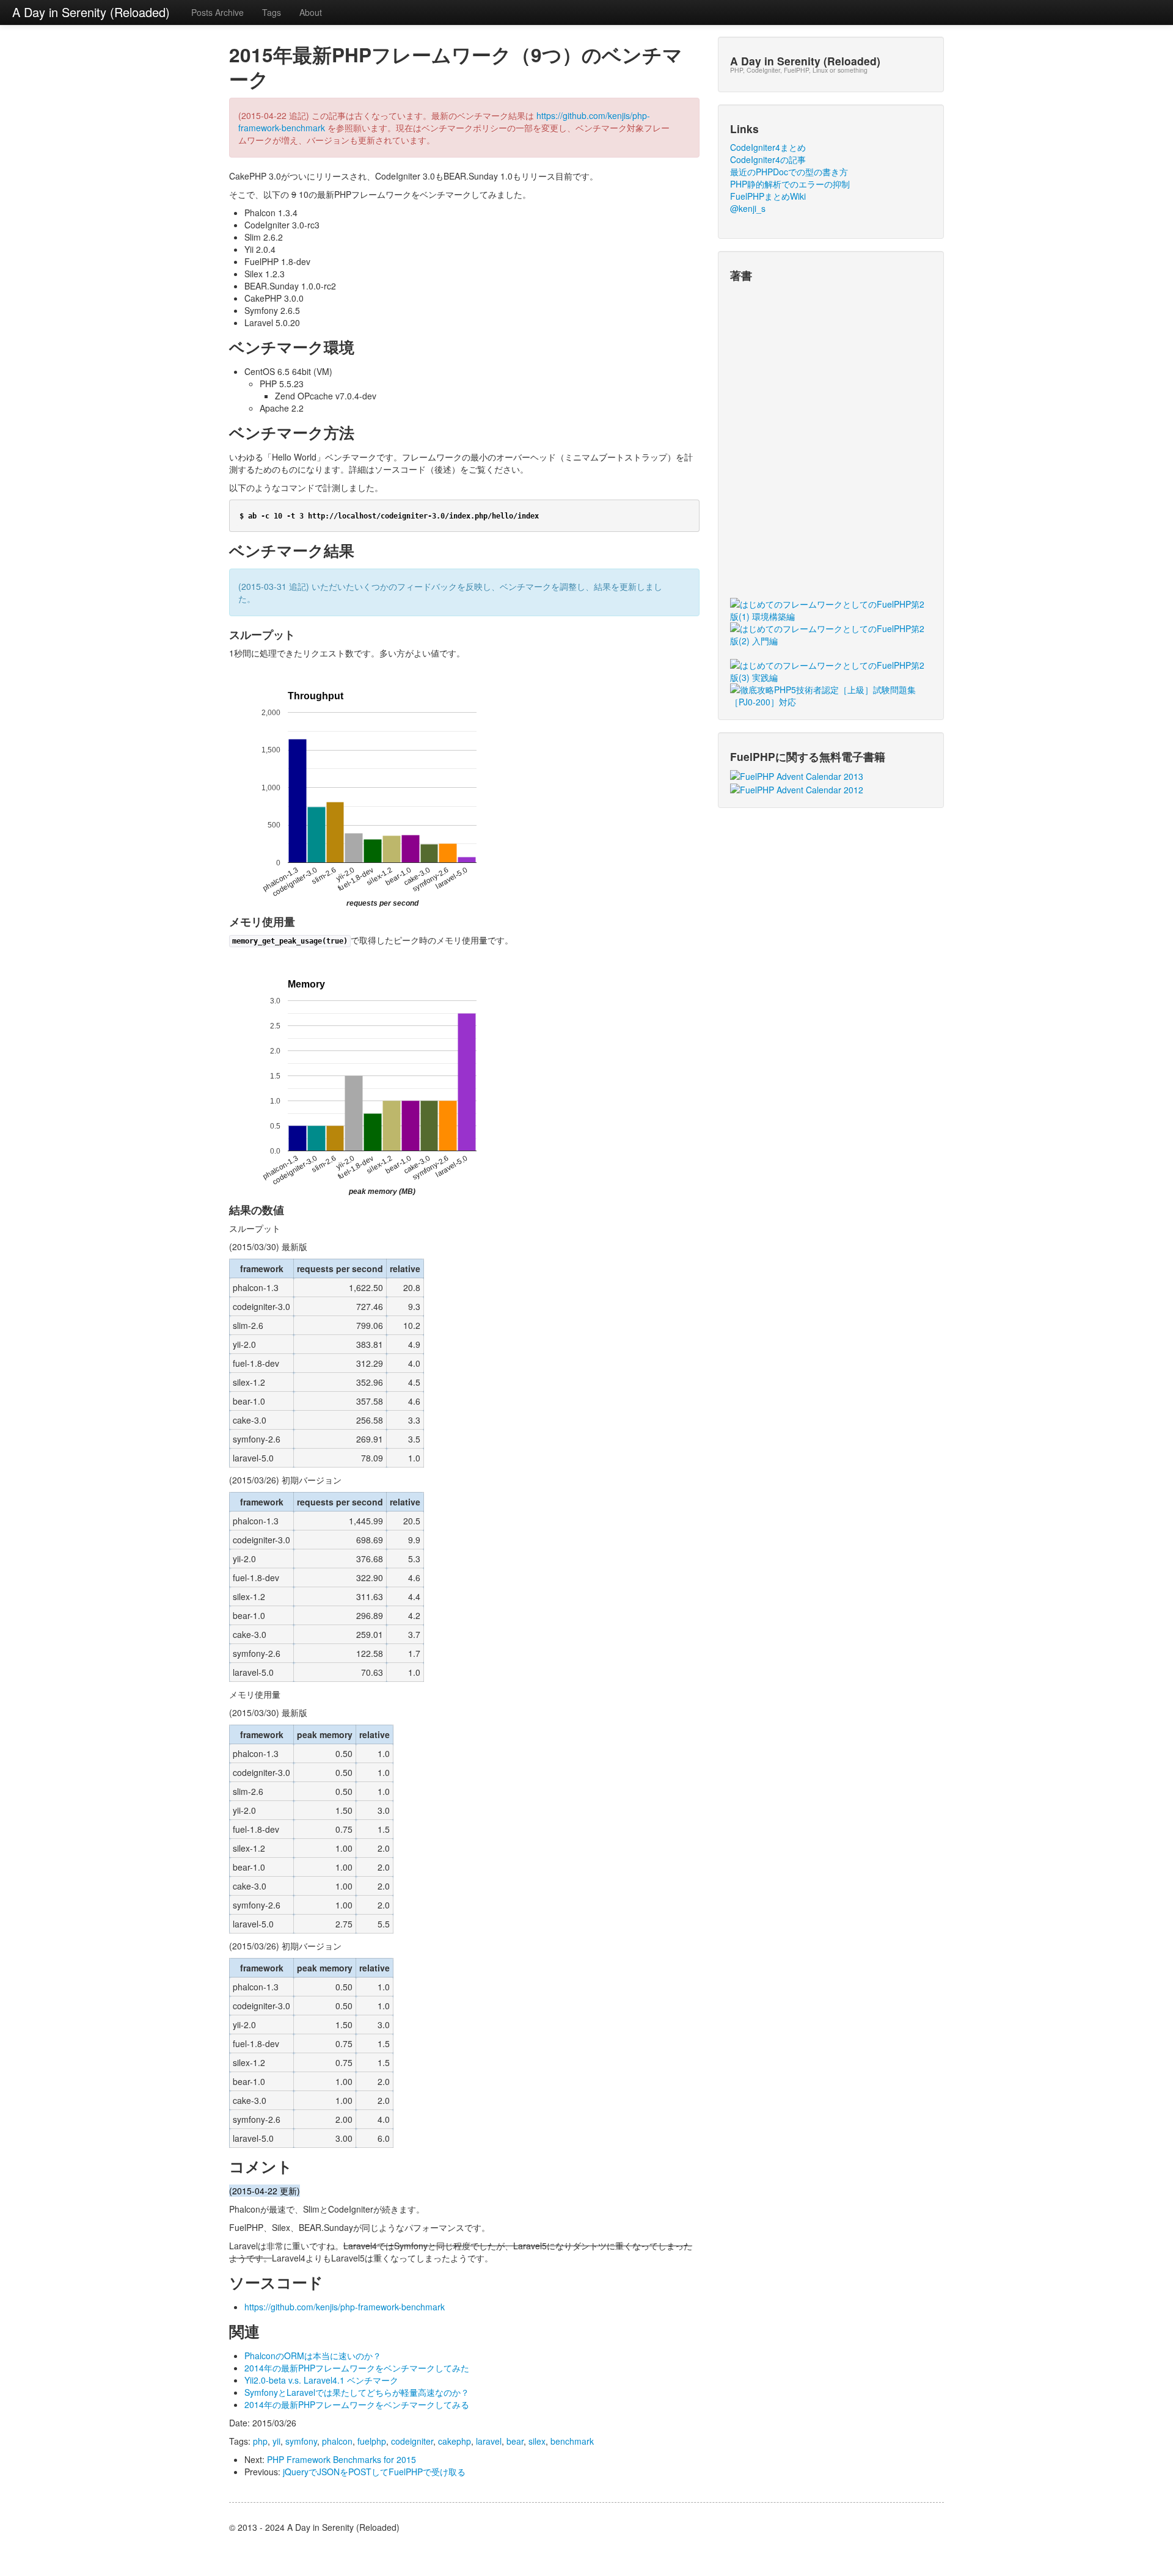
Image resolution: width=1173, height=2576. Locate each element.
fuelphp (372, 2441)
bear (515, 2441)
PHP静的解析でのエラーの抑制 (790, 184)
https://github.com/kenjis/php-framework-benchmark (345, 2307)
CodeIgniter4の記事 (768, 159)
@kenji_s (748, 208)
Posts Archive (217, 12)
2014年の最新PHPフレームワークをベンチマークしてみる (357, 2404)
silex (537, 2441)
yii (276, 2441)
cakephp (455, 2441)
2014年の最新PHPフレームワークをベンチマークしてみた (357, 2368)
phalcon (337, 2441)
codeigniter (412, 2441)
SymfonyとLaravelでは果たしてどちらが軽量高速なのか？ (357, 2392)
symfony (301, 2441)
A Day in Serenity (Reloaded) (91, 12)
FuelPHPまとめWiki (768, 196)
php (260, 2441)
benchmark (572, 2441)
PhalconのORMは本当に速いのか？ (313, 2356)
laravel (489, 2441)
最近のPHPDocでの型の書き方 (789, 172)
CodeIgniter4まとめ (768, 147)
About (311, 12)
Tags (272, 12)
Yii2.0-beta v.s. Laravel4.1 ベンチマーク (321, 2380)
